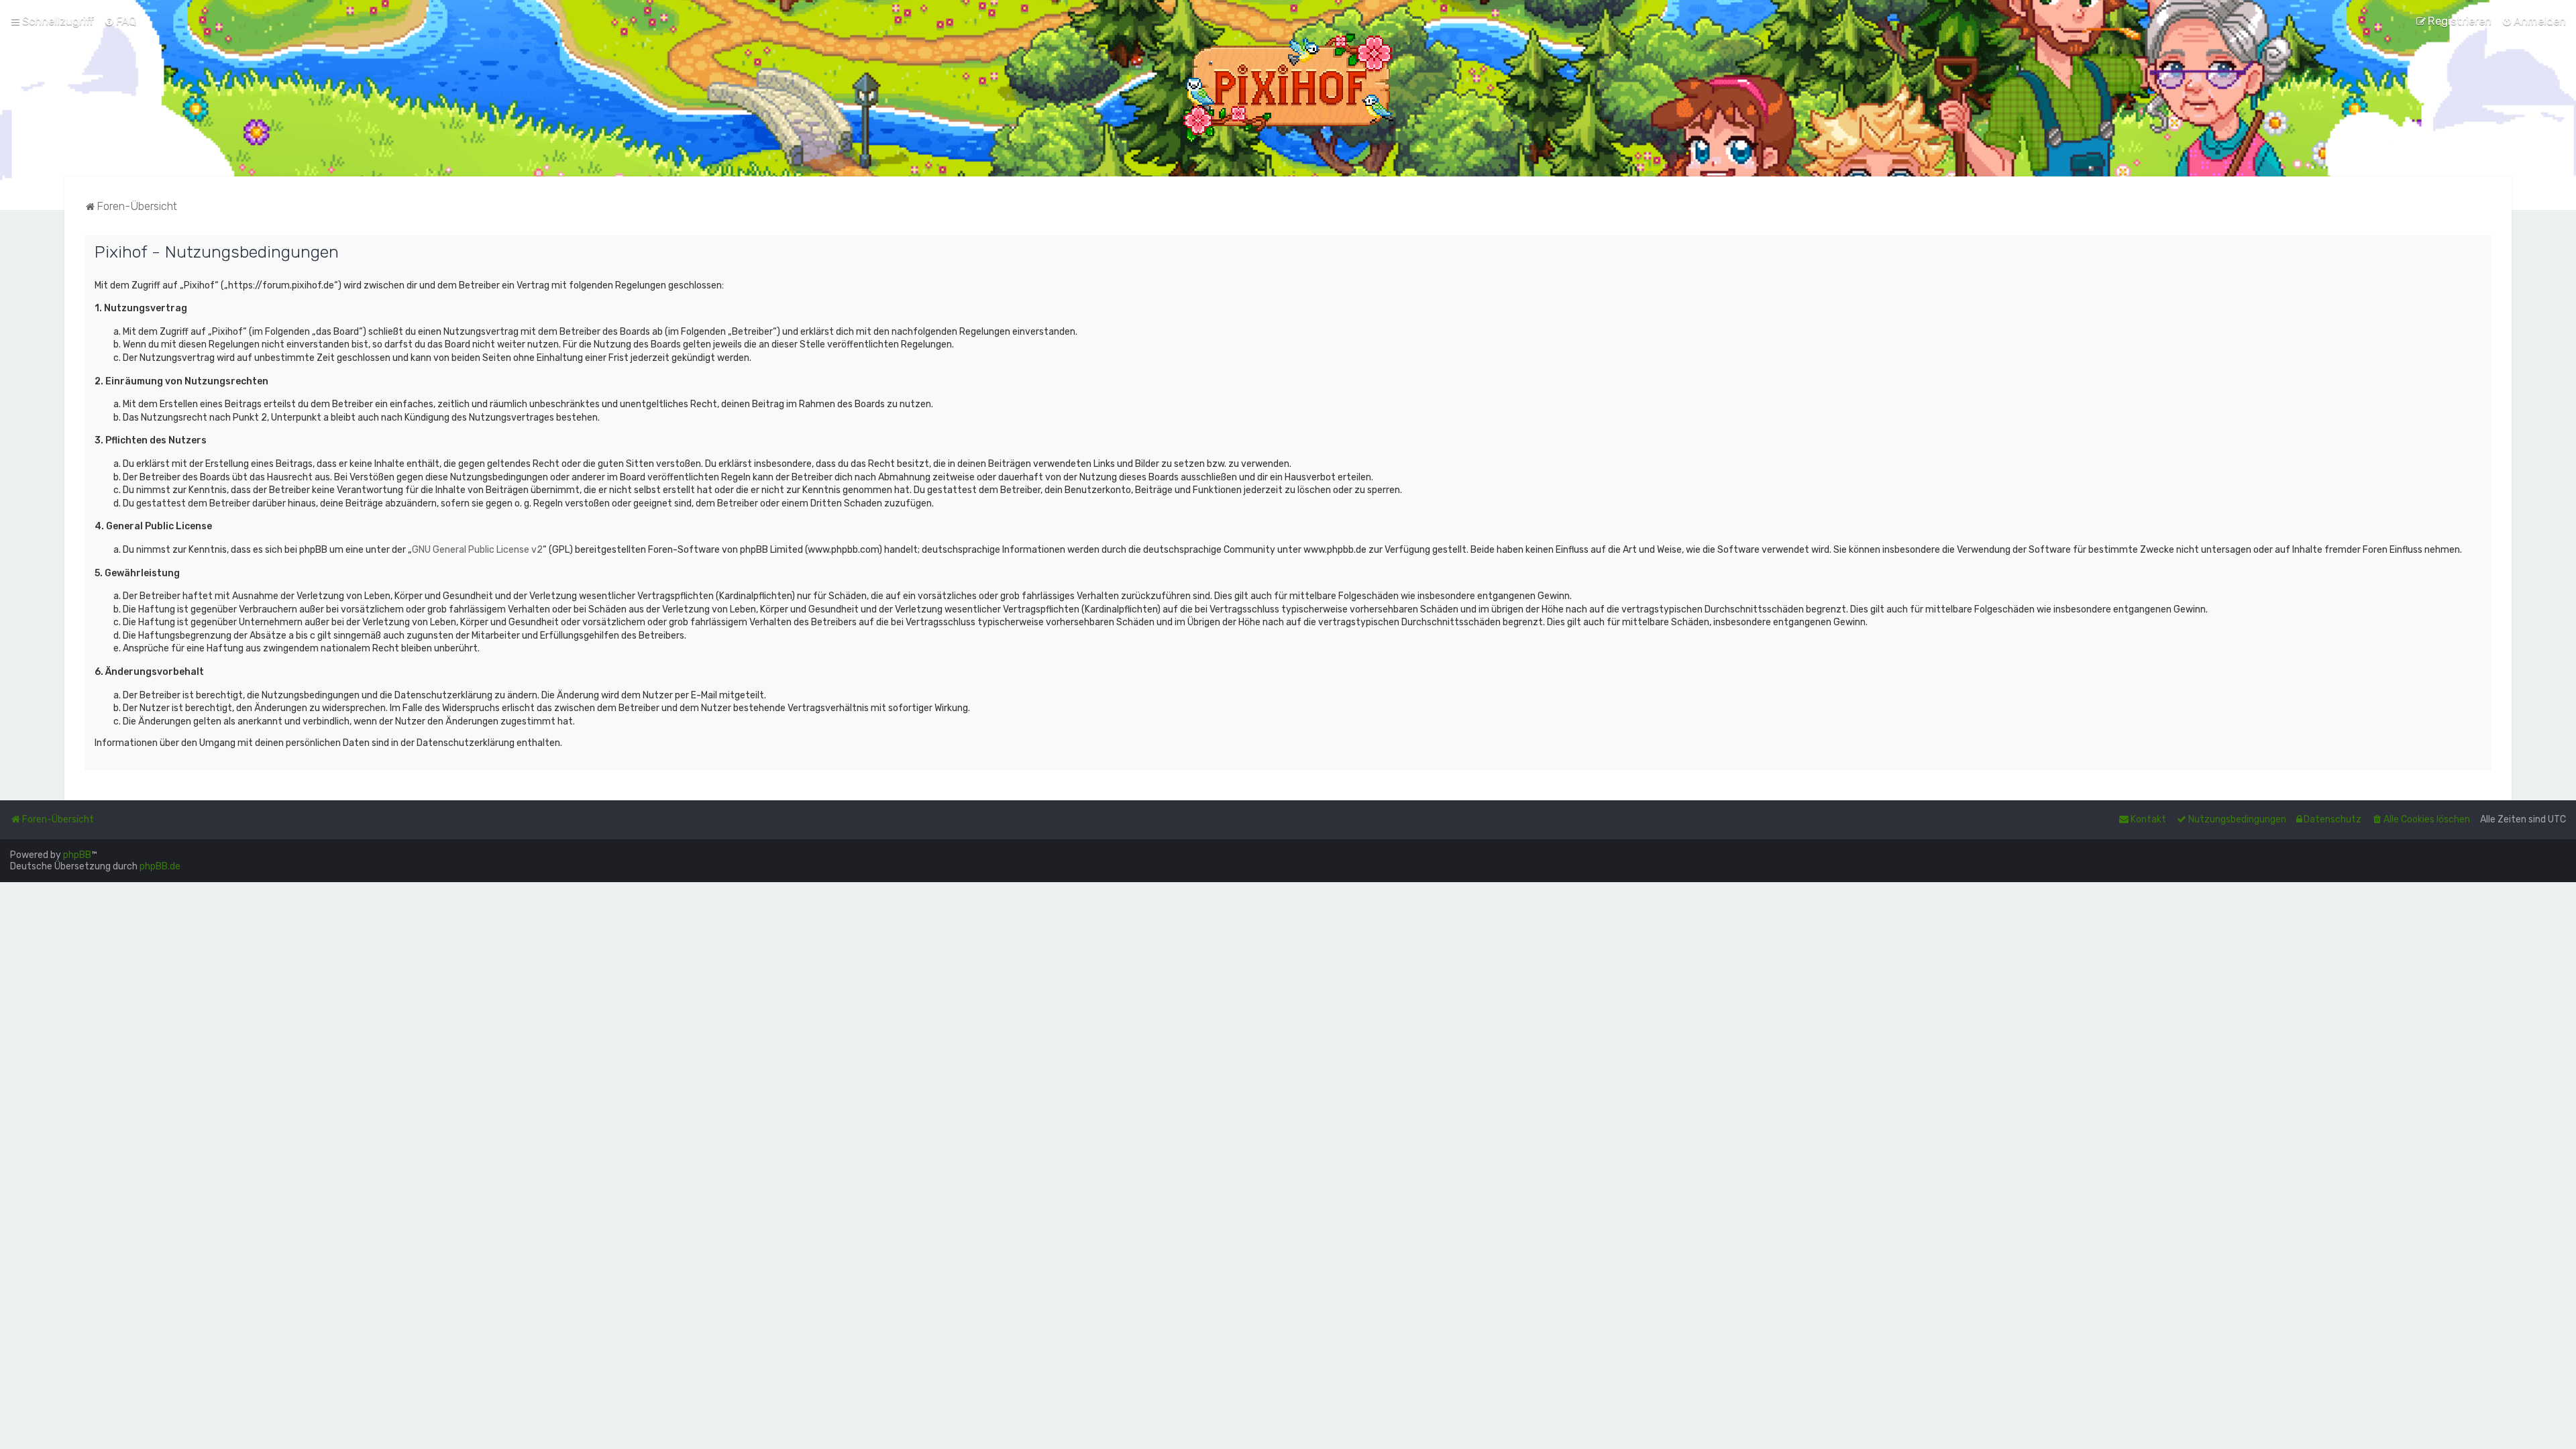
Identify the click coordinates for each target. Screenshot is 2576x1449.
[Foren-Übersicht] (1288, 88)
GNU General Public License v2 (477, 550)
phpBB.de (160, 866)
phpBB (77, 855)
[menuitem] (120, 21)
